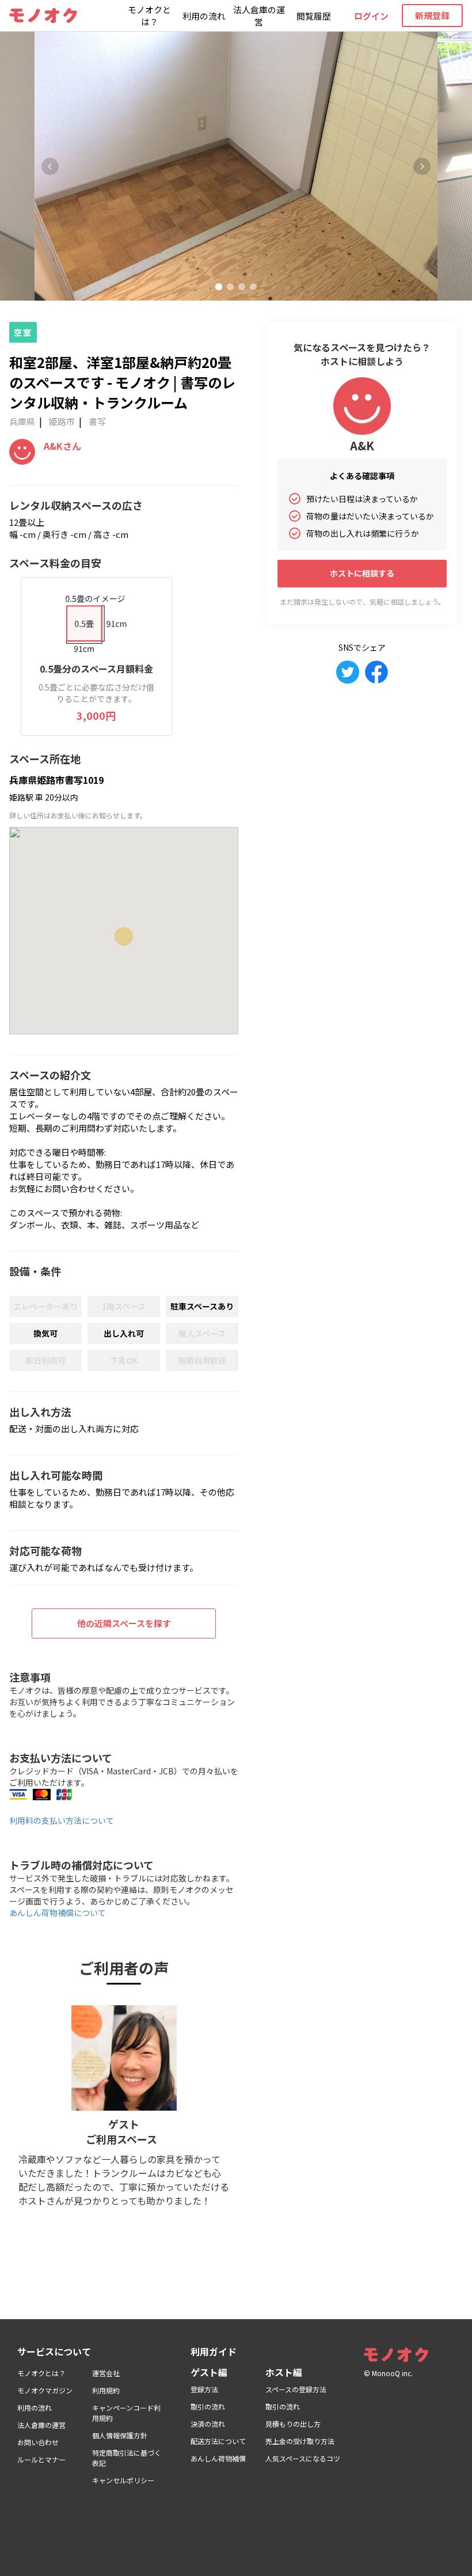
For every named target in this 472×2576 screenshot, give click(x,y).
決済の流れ (208, 2424)
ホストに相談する (362, 573)
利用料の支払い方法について (62, 1820)
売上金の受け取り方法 (300, 2441)
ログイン (371, 16)
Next (422, 166)
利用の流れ (204, 16)
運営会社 (106, 2373)
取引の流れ (208, 2406)
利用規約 (106, 2390)
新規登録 (432, 15)
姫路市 (62, 421)
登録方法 (204, 2389)
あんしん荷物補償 (218, 2458)
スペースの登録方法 (296, 2389)
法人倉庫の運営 (259, 16)
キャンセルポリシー (123, 2480)
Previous (50, 166)
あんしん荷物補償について (58, 1913)
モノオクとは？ (149, 16)
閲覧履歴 (314, 16)
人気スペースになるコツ (303, 2458)
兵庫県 (22, 421)
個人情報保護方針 (120, 2435)
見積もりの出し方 (293, 2424)
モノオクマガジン (45, 2390)
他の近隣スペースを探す (124, 1623)
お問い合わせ (38, 2442)
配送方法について (218, 2441)
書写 (97, 421)
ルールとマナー (41, 2459)
